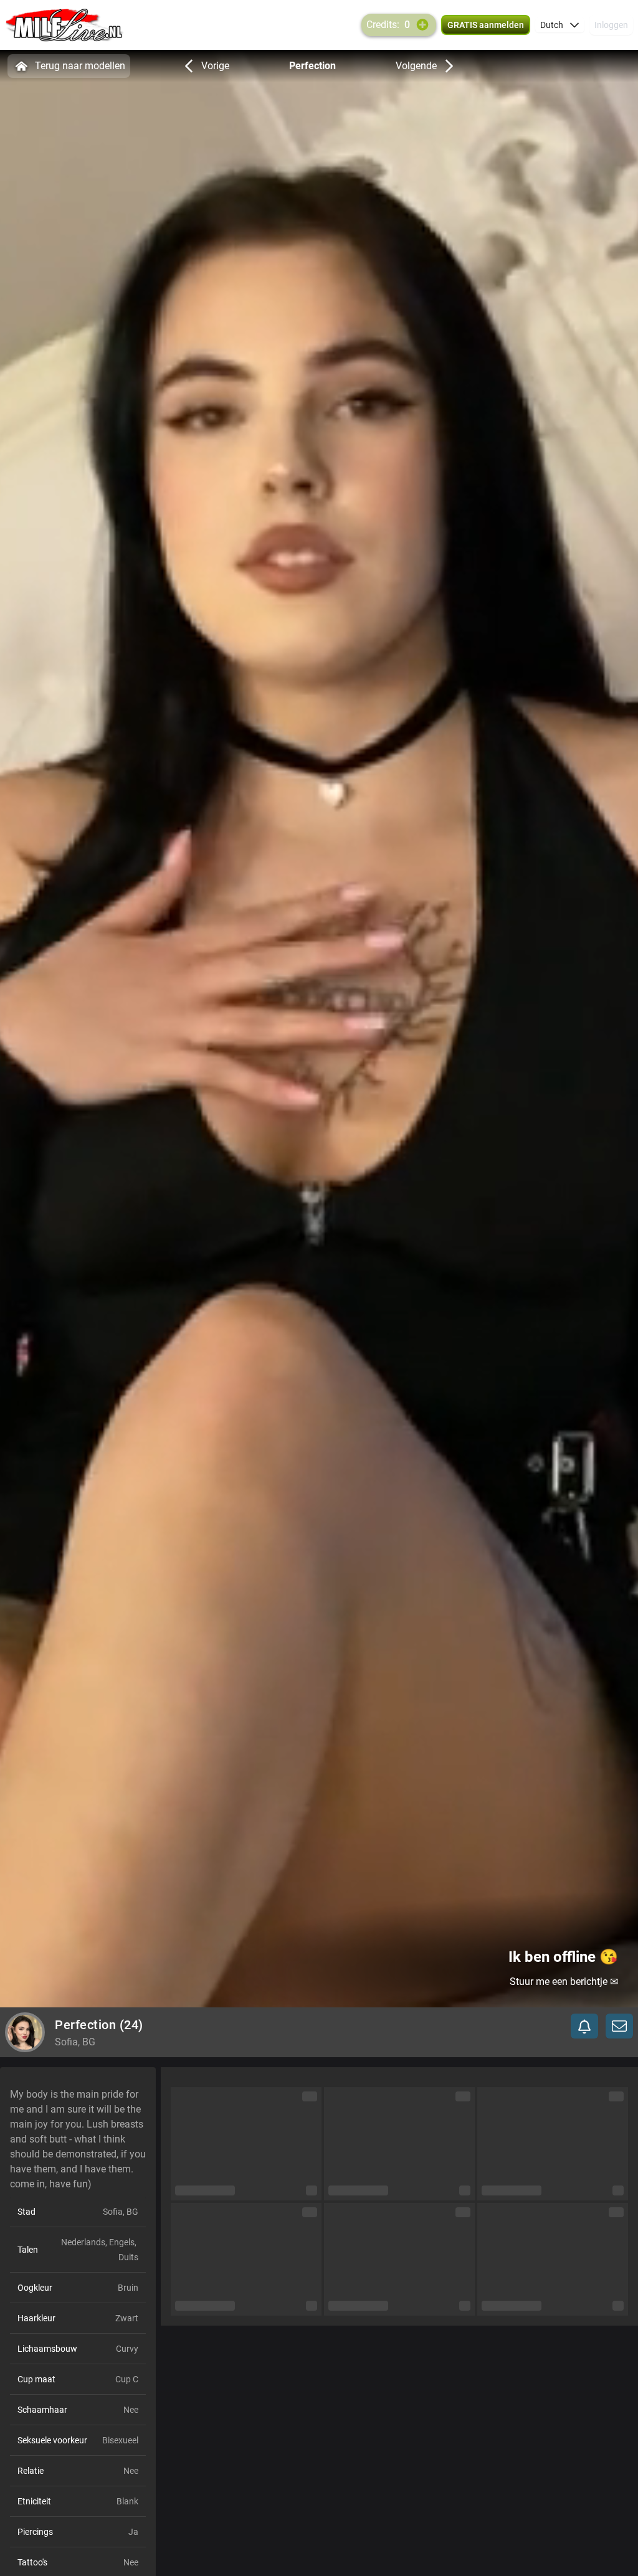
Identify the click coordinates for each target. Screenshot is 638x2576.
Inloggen (611, 25)
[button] (560, 25)
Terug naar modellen (80, 66)
